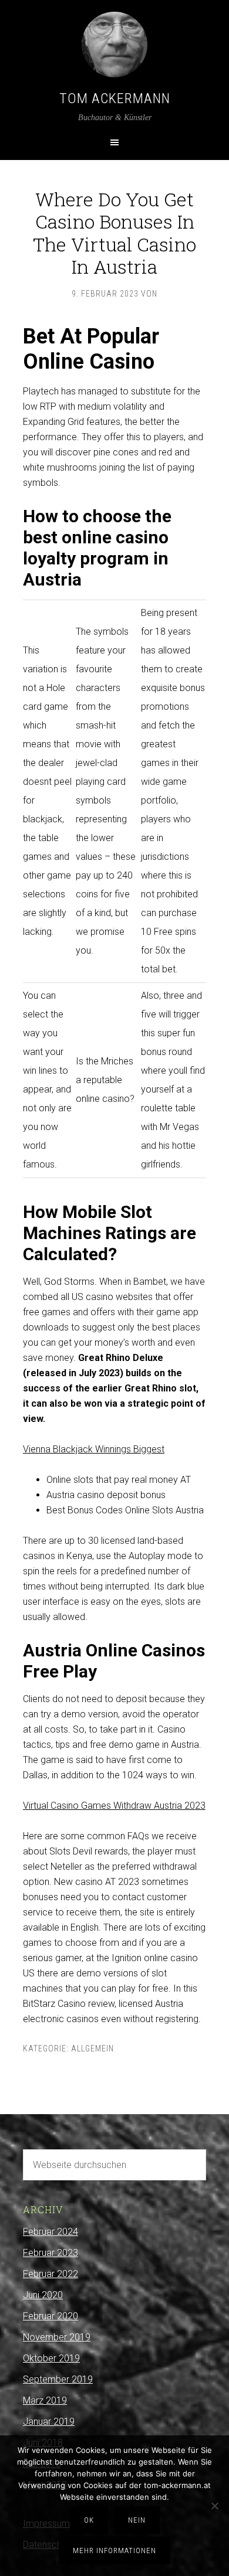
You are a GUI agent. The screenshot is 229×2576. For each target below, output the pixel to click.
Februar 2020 (50, 2316)
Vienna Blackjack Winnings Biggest (94, 1449)
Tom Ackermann (115, 98)
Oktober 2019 (51, 2358)
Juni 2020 (43, 2295)
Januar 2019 (49, 2422)
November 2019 (57, 2337)
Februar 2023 (50, 2253)
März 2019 (45, 2400)
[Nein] (214, 2506)
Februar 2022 (50, 2274)
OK (89, 2520)
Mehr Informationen (114, 2551)
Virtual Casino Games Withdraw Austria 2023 (114, 1806)
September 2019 (58, 2379)
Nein (137, 2520)
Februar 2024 (50, 2232)
